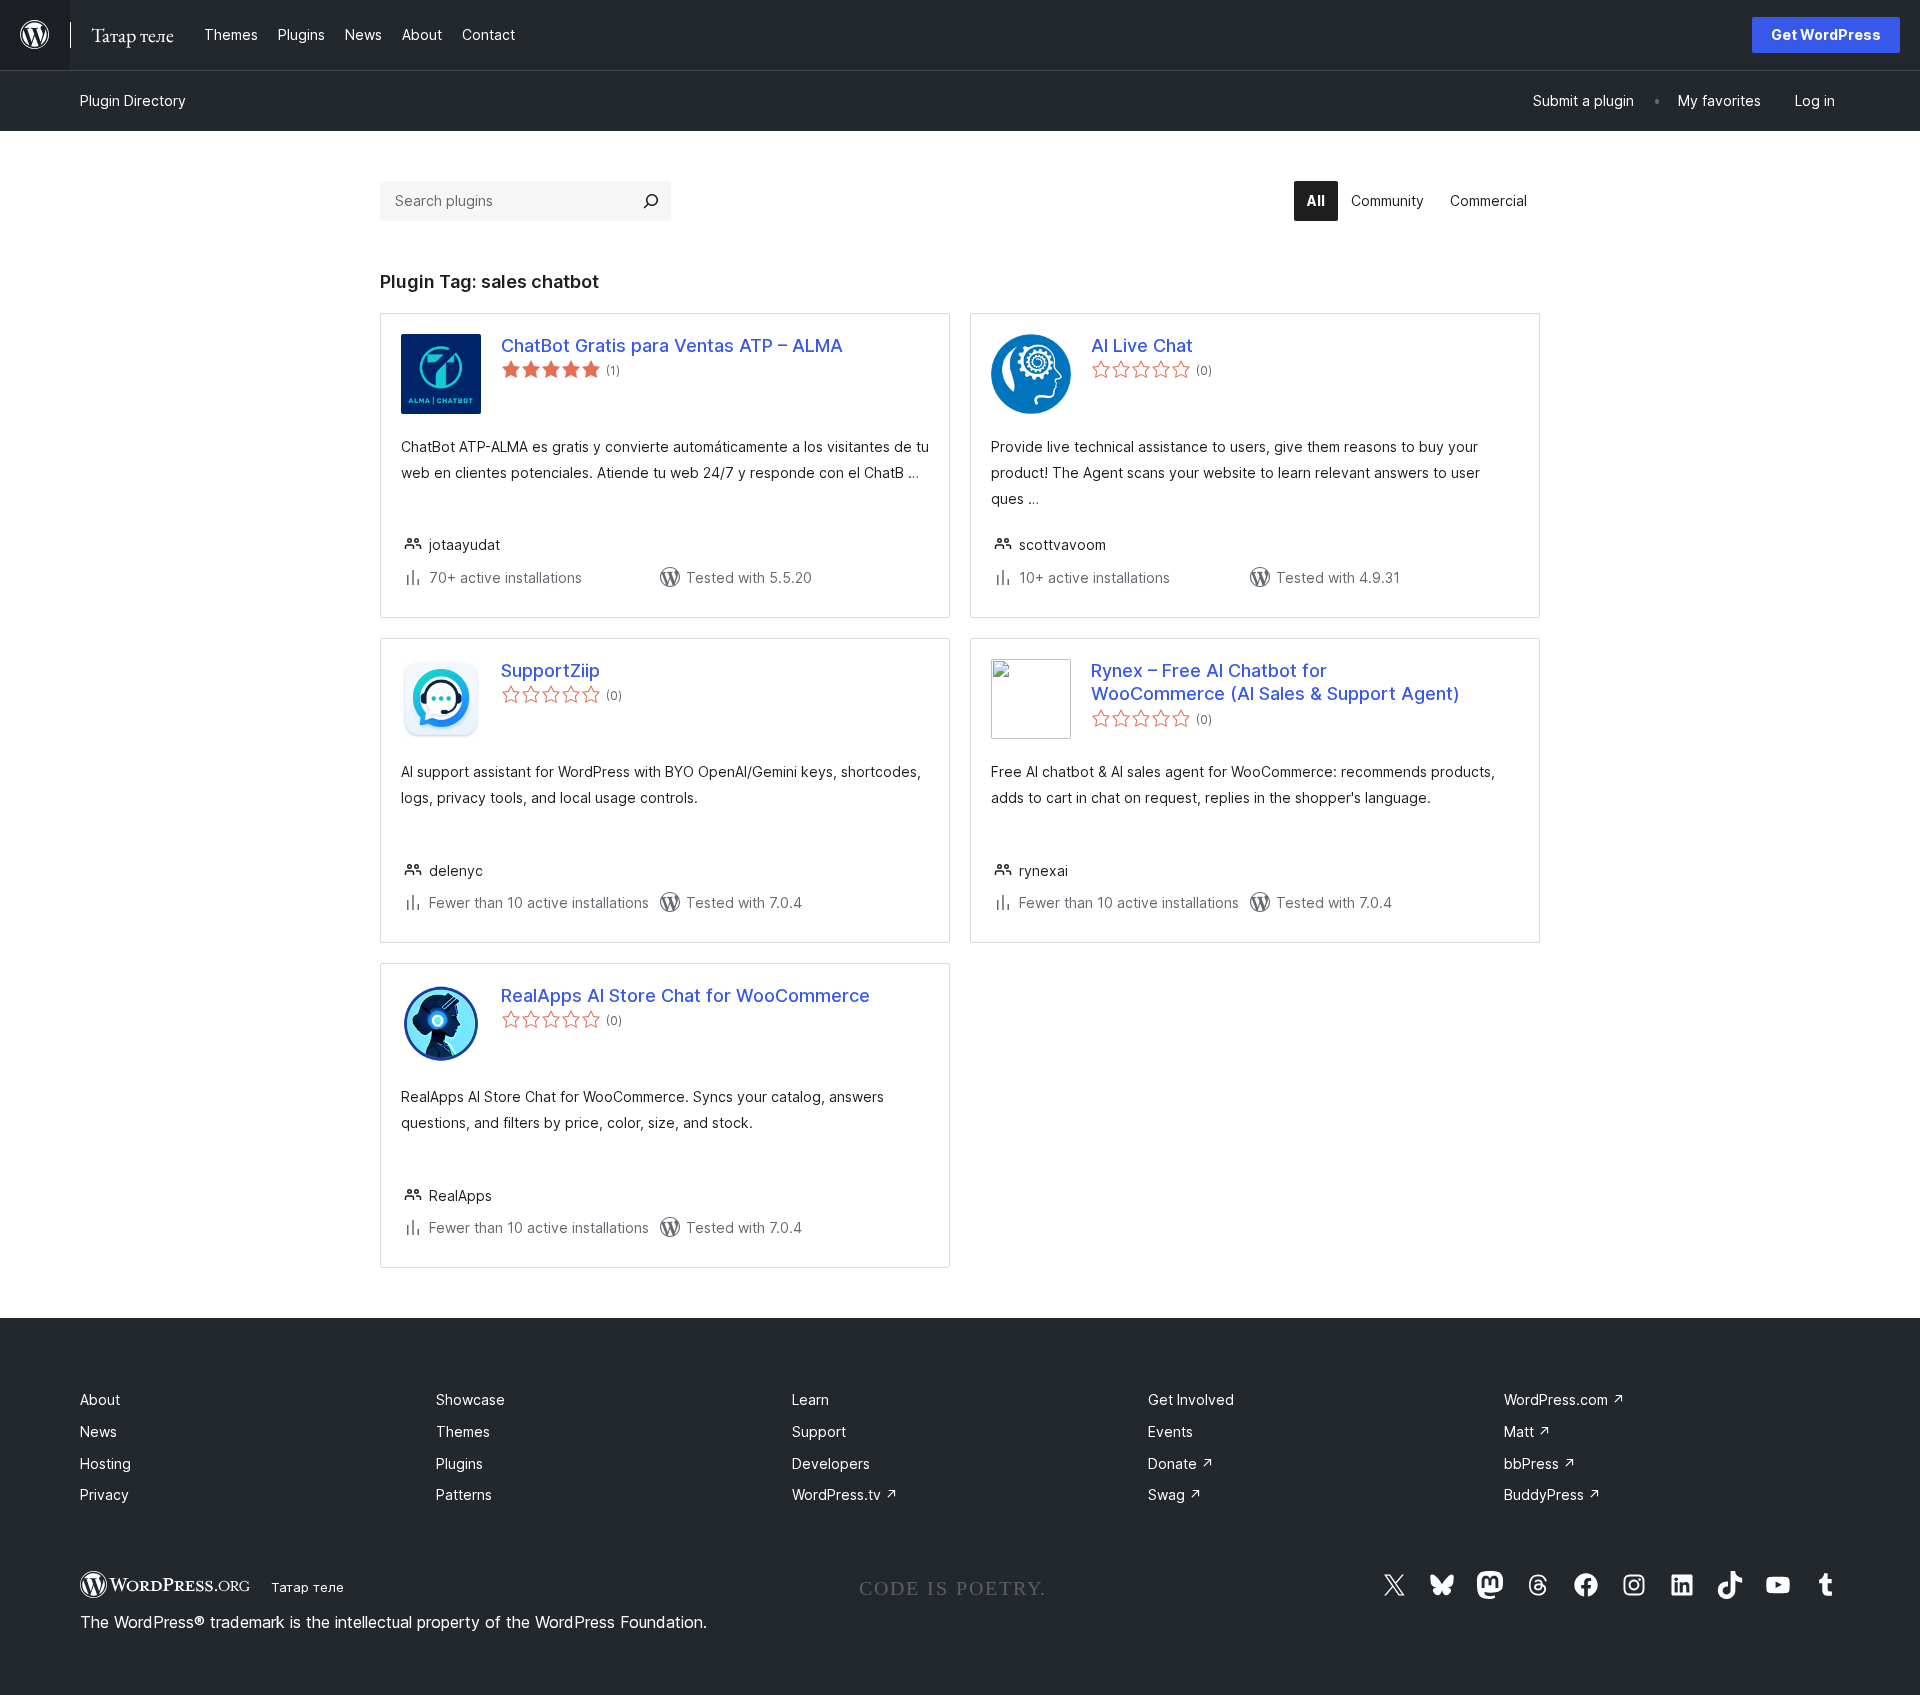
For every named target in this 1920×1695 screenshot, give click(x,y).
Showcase (470, 1399)
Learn (810, 1399)
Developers (831, 1463)
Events (1170, 1431)
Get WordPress (1826, 34)
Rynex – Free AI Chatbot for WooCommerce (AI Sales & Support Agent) (1275, 682)
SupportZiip (550, 670)
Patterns (464, 1494)
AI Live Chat (1142, 345)
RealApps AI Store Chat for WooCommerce (685, 995)
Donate (1181, 1463)
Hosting (105, 1463)
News (98, 1431)
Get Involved (1191, 1399)
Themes (463, 1431)
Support (819, 1431)
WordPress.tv (845, 1494)
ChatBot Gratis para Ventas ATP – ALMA (672, 345)
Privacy (104, 1494)
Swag (1175, 1494)
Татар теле (307, 1587)
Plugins (459, 1463)
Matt (1527, 1431)
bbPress (1540, 1463)
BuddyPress (1552, 1494)
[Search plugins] (651, 201)
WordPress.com (1564, 1399)
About (100, 1399)
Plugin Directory (133, 100)
